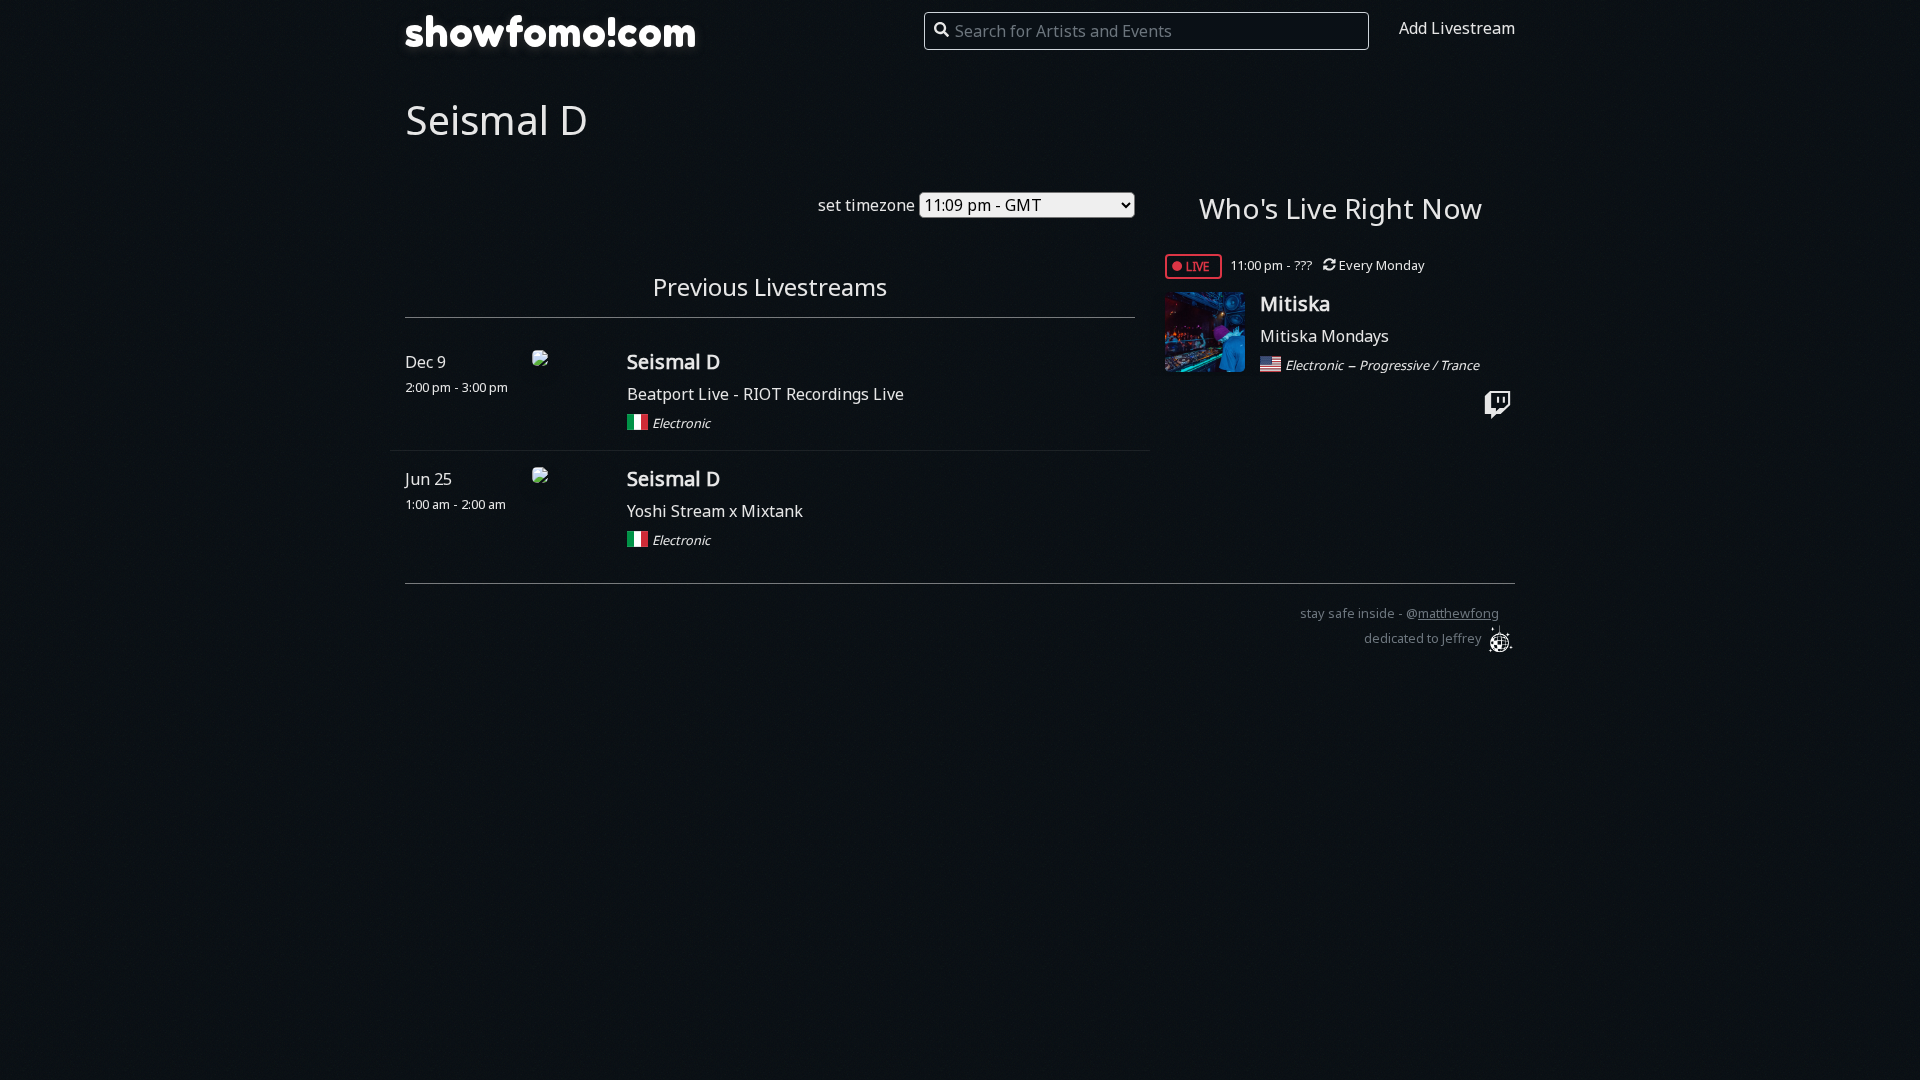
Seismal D (673, 361)
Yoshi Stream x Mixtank (715, 511)
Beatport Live (680, 394)
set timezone (866, 205)
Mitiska (1295, 303)
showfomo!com (551, 32)
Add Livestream (1457, 28)
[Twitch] (1497, 405)
